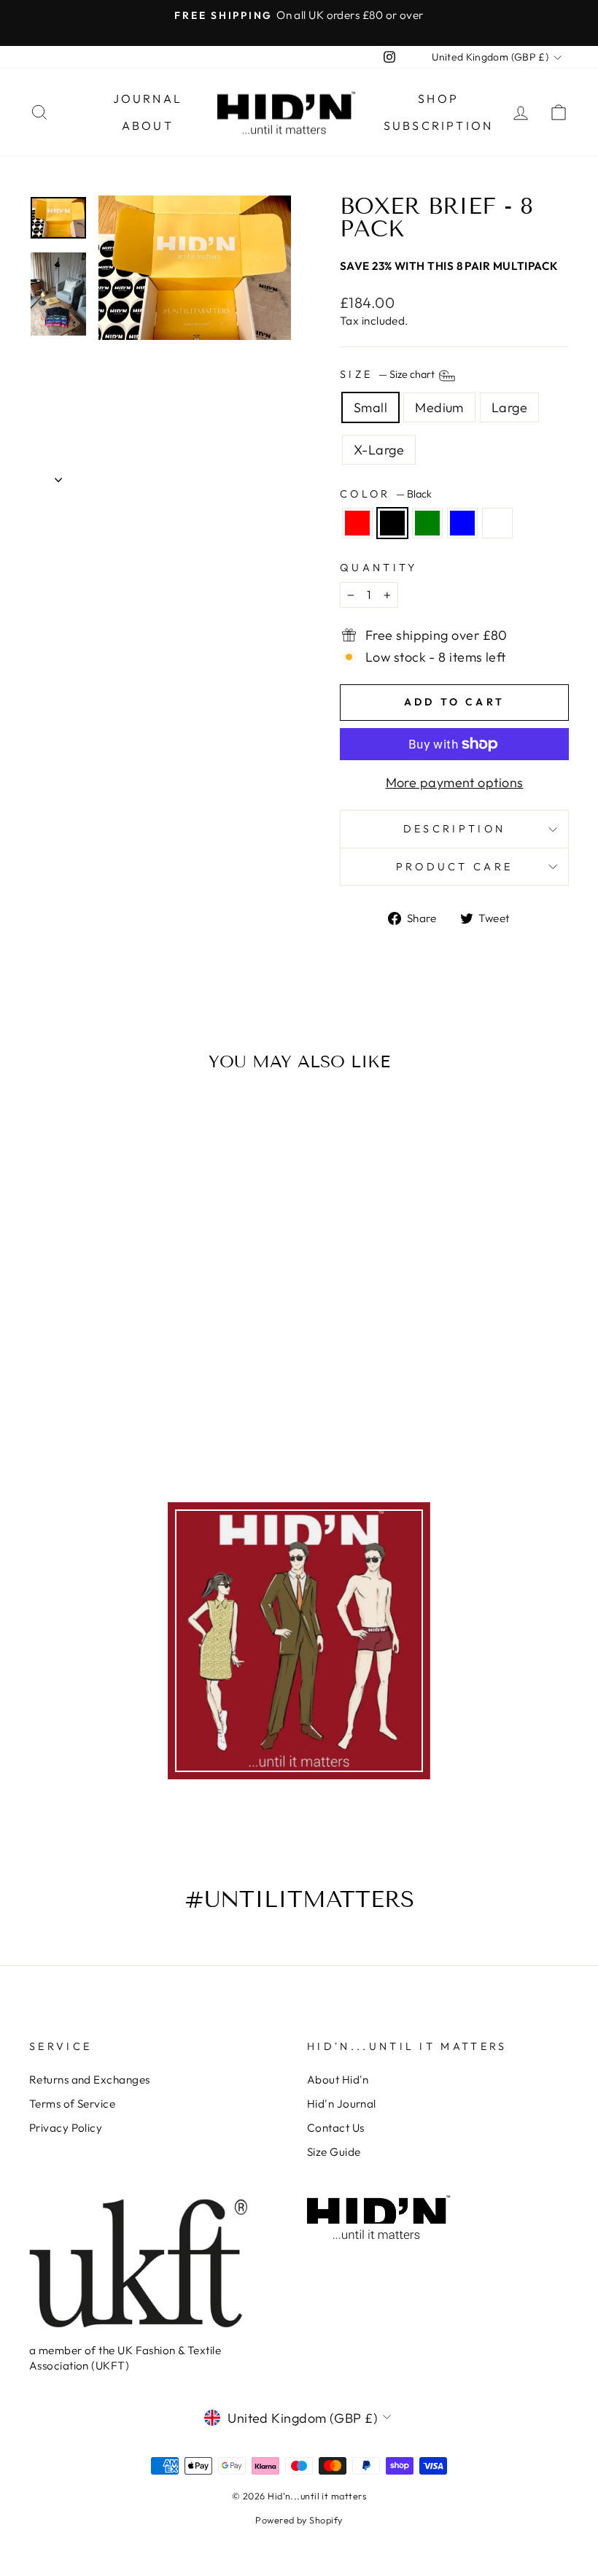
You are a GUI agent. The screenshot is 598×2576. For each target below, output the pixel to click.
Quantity (379, 568)
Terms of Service (72, 2104)
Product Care (455, 867)
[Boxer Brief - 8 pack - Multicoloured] (130, 1361)
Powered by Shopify (299, 2520)
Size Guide (334, 2152)
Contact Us (336, 2128)
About (148, 125)
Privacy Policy (66, 2128)
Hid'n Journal (342, 2104)
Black (392, 523)
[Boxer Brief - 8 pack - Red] (51, 1361)
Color (386, 494)
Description (455, 829)
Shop (438, 98)
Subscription (438, 125)
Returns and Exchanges (89, 2080)
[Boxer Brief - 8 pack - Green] (91, 1361)
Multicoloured (497, 523)
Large (509, 407)
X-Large (379, 450)
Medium (439, 407)
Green (427, 523)
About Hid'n (338, 2080)
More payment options (455, 782)
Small (370, 407)
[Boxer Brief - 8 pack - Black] (71, 1361)
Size (388, 375)
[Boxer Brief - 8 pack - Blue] (110, 1361)
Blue (462, 523)
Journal (148, 98)
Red (357, 523)
